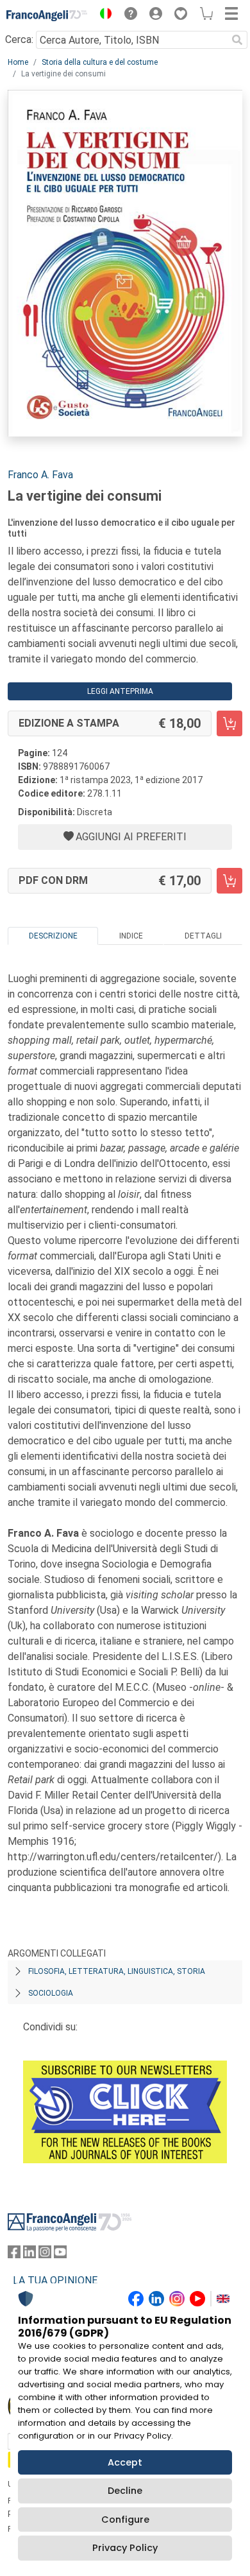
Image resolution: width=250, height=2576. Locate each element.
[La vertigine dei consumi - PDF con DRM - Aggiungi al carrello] (229, 881)
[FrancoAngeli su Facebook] (14, 2255)
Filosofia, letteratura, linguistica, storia (117, 1971)
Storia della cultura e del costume (100, 62)
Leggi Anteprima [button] (120, 691)
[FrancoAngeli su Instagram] (45, 2255)
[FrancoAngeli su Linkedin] (29, 2255)
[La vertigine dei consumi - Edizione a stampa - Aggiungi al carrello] (229, 723)
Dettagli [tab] (203, 936)
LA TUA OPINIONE (55, 2280)
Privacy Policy (125, 2548)
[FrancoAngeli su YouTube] (60, 2255)
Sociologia (51, 1993)
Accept (125, 2462)
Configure (125, 2520)
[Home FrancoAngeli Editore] (47, 15)
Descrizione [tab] (53, 936)
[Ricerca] (237, 40)
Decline (125, 2491)
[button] (103, 15)
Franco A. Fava (40, 475)
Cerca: (19, 39)
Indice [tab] (131, 936)
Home (18, 62)
